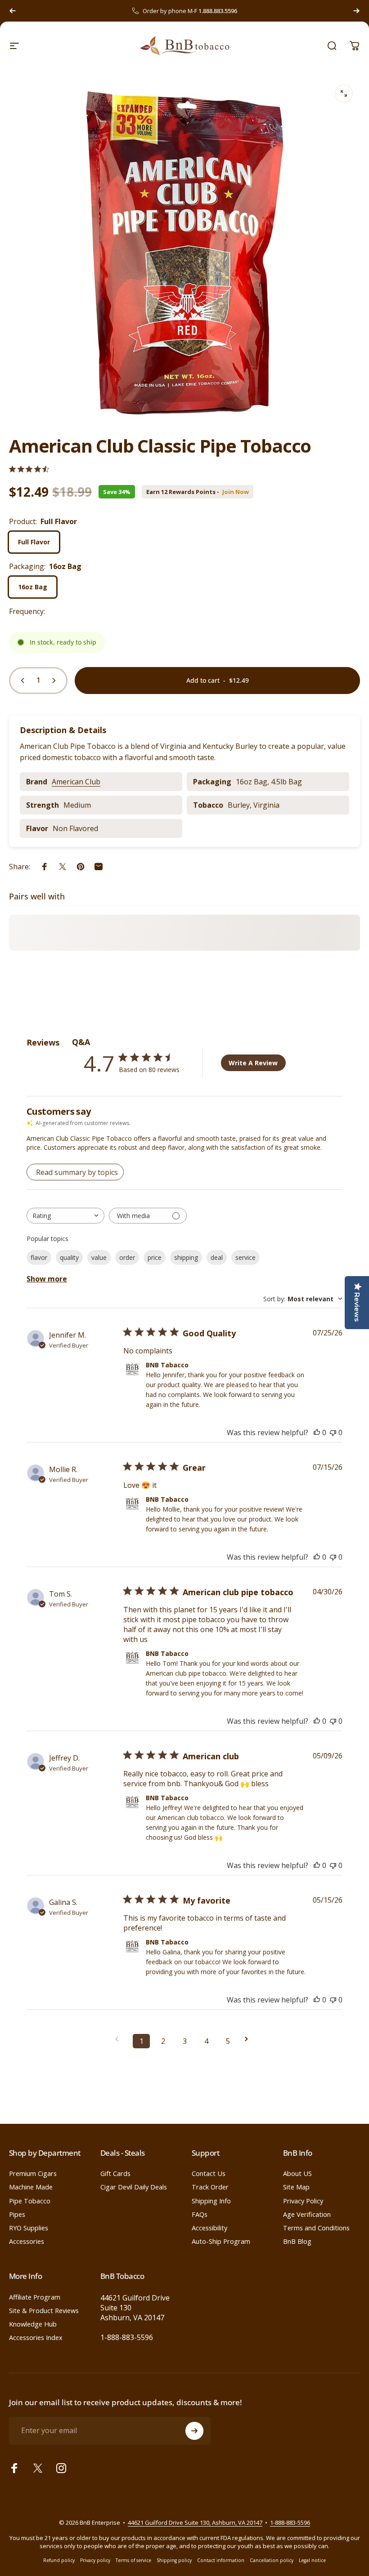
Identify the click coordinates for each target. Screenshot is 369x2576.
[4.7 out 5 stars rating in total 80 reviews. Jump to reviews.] (29, 469)
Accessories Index (36, 2337)
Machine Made (31, 2187)
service (245, 1257)
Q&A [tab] (81, 1042)
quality (69, 1257)
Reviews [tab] (43, 1042)
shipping (186, 1257)
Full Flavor (34, 542)
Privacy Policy (303, 2201)
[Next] (356, 11)
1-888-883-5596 (127, 2337)
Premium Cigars (33, 2173)
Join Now (236, 492)
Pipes (17, 2214)
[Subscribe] (194, 2431)
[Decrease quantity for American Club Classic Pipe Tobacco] (21, 681)
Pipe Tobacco (30, 2201)
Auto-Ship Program (221, 2241)
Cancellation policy (272, 2560)
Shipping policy (174, 2560)
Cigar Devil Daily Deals (134, 2187)
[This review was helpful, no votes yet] (317, 1433)
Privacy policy (95, 2560)
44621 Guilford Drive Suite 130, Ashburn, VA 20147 (195, 2523)
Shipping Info (211, 2201)
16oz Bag (33, 587)
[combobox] (65, 1216)
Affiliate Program (35, 2297)
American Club (76, 782)
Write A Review (253, 1063)
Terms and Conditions (316, 2228)
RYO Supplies (29, 2228)
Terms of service (133, 2560)
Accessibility (209, 2228)
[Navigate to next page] (249, 2039)
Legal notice (312, 2560)
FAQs (200, 2214)
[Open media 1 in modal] (344, 93)
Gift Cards (115, 2173)
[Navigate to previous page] (120, 2039)
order (127, 1257)
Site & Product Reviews (44, 2310)
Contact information (221, 2560)
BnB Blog (297, 2241)
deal (217, 1257)
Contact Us (209, 2173)
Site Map (296, 2187)
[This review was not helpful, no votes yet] (333, 1433)
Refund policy (59, 2560)
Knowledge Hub (33, 2324)
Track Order (210, 2187)
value (99, 1257)
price (155, 1257)
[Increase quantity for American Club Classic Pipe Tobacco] (56, 681)
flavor (39, 1257)
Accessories (27, 2241)
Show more (47, 1279)
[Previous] (13, 11)
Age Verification (307, 2214)
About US (297, 2173)
